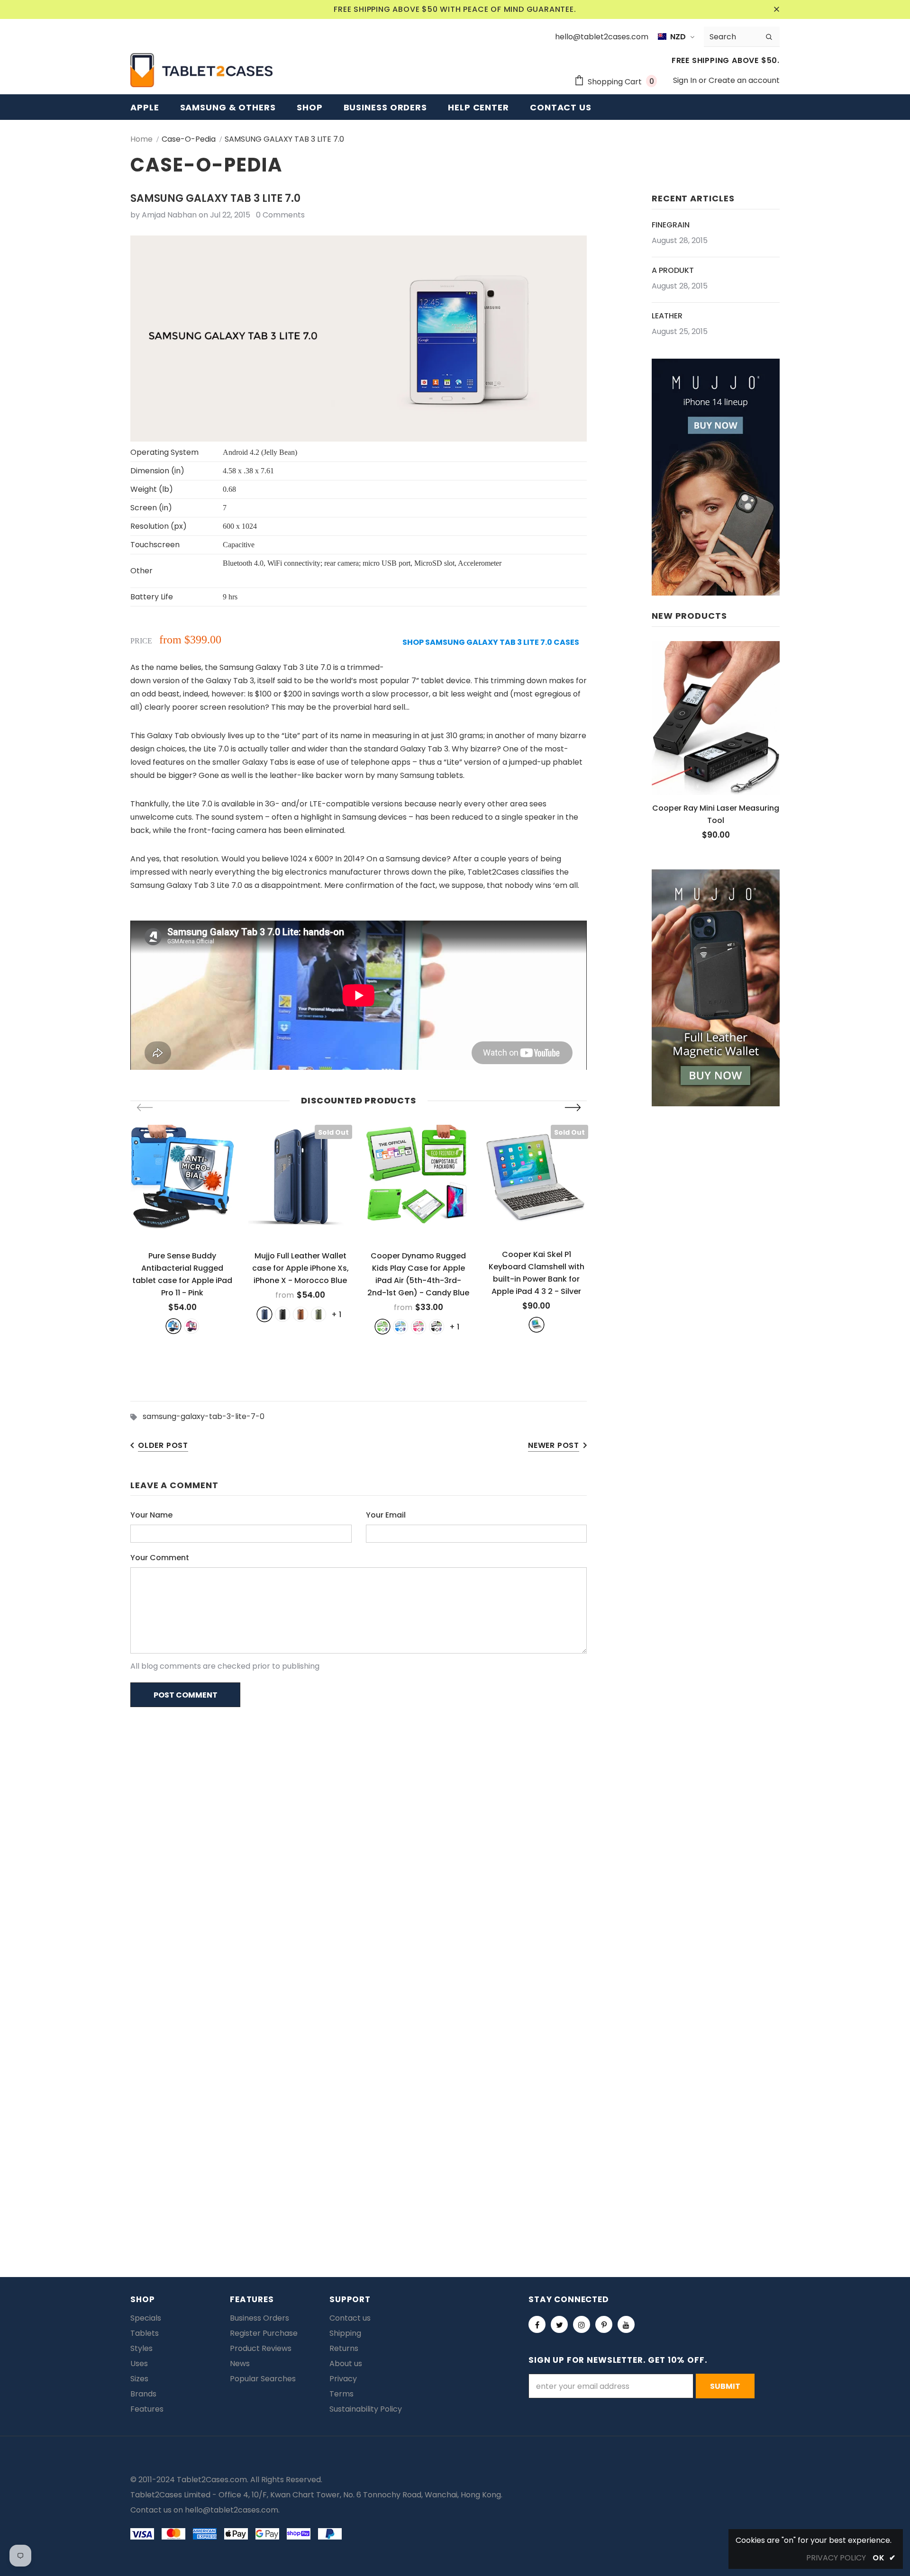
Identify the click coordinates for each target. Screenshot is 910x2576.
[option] (182, 1229)
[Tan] (300, 1314)
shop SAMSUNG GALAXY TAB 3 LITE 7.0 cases (491, 642)
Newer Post (554, 1445)
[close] (776, 9)
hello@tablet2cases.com (232, 2510)
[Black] (282, 1314)
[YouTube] (626, 2324)
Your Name (151, 1515)
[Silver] (537, 1325)
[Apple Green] (382, 1327)
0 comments (280, 215)
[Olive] (318, 1314)
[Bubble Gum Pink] (419, 1327)
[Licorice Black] (437, 1327)
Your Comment (160, 1558)
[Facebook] (537, 2324)
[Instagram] (582, 2324)
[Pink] (191, 1326)
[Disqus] (455, 1837)
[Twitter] (559, 2324)
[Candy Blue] (400, 1327)
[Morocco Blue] (264, 1314)
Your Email (386, 1515)
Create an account (744, 80)
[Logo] (201, 70)
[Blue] (173, 1326)
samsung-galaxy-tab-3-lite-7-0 (204, 1416)
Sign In (686, 80)
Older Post (163, 1445)
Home (141, 139)
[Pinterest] (604, 2324)
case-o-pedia (189, 139)
